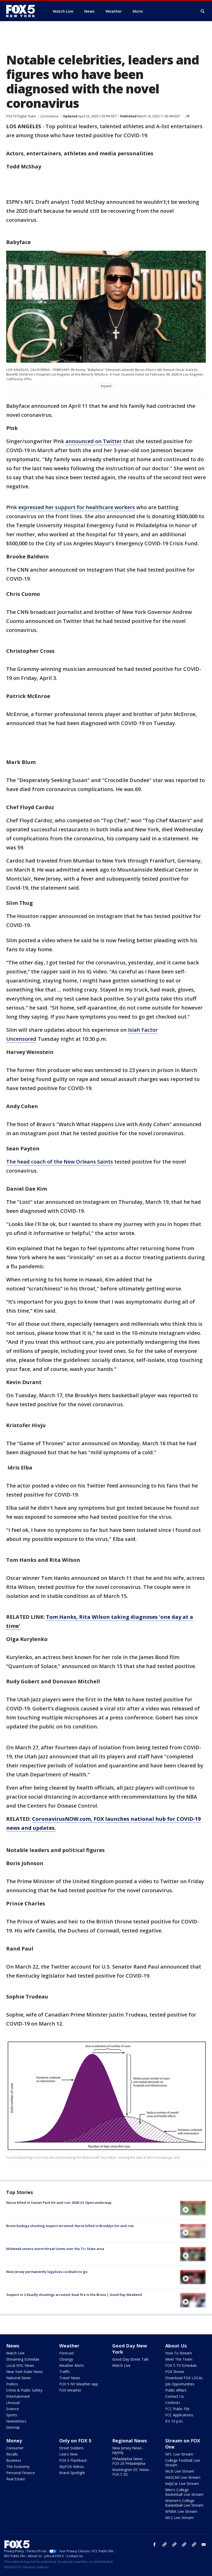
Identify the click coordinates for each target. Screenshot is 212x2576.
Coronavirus (49, 116)
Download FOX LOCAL (184, 2378)
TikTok (174, 2545)
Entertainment (18, 2396)
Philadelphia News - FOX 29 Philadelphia (129, 2461)
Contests (173, 2403)
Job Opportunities (180, 2384)
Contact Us (175, 2396)
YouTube (184, 2545)
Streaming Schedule (23, 2359)
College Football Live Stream (183, 2463)
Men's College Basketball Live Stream (184, 2492)
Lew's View (68, 2454)
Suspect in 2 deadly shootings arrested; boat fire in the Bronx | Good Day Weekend (74, 2295)
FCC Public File (177, 2409)
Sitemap (13, 2427)
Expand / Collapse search (203, 11)
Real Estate (16, 2479)
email (204, 2545)
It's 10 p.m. (174, 2421)
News (13, 2346)
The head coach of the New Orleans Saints (60, 1162)
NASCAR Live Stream (183, 2477)
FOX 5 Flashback (73, 2460)
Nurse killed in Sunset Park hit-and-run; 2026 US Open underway (59, 2203)
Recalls (12, 2454)
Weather (69, 2346)
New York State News (25, 2372)
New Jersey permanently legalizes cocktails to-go (47, 2272)
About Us (176, 2346)
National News (19, 2378)
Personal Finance (21, 2473)
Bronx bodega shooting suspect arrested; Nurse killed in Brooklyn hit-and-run (70, 2226)
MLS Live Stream (179, 2518)
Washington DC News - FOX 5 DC (132, 2472)
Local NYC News (20, 2365)
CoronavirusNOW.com (61, 1819)
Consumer (15, 2448)
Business (14, 2460)
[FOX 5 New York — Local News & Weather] (23, 11)
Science (13, 2409)
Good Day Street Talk (130, 2359)
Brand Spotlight (72, 2473)
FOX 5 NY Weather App (79, 2384)
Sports (12, 2415)
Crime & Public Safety (24, 2390)
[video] (193, 2208)
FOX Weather (70, 2390)
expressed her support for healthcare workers (77, 507)
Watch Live (15, 2353)
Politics (12, 2384)
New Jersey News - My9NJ (128, 2450)
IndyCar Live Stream (182, 2484)
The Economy (18, 2467)
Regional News (130, 2441)
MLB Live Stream (180, 2471)
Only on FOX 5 (75, 2441)
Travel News (70, 2378)
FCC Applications (179, 2415)
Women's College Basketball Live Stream (184, 2503)
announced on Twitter (94, 441)
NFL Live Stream (179, 2454)
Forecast (67, 2353)
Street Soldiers (71, 2448)
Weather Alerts (72, 2365)
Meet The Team (179, 2359)
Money (14, 2441)
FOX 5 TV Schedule (181, 2365)
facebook (155, 2545)
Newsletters (16, 2421)
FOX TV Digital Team (21, 116)
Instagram (164, 2545)
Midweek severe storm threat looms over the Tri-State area (55, 2249)
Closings (66, 2359)
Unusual (13, 2403)
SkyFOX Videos (72, 2467)
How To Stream (179, 2353)
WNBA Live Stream (181, 2511)
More (138, 11)
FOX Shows (175, 2372)
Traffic (65, 2372)
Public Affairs (176, 2390)
